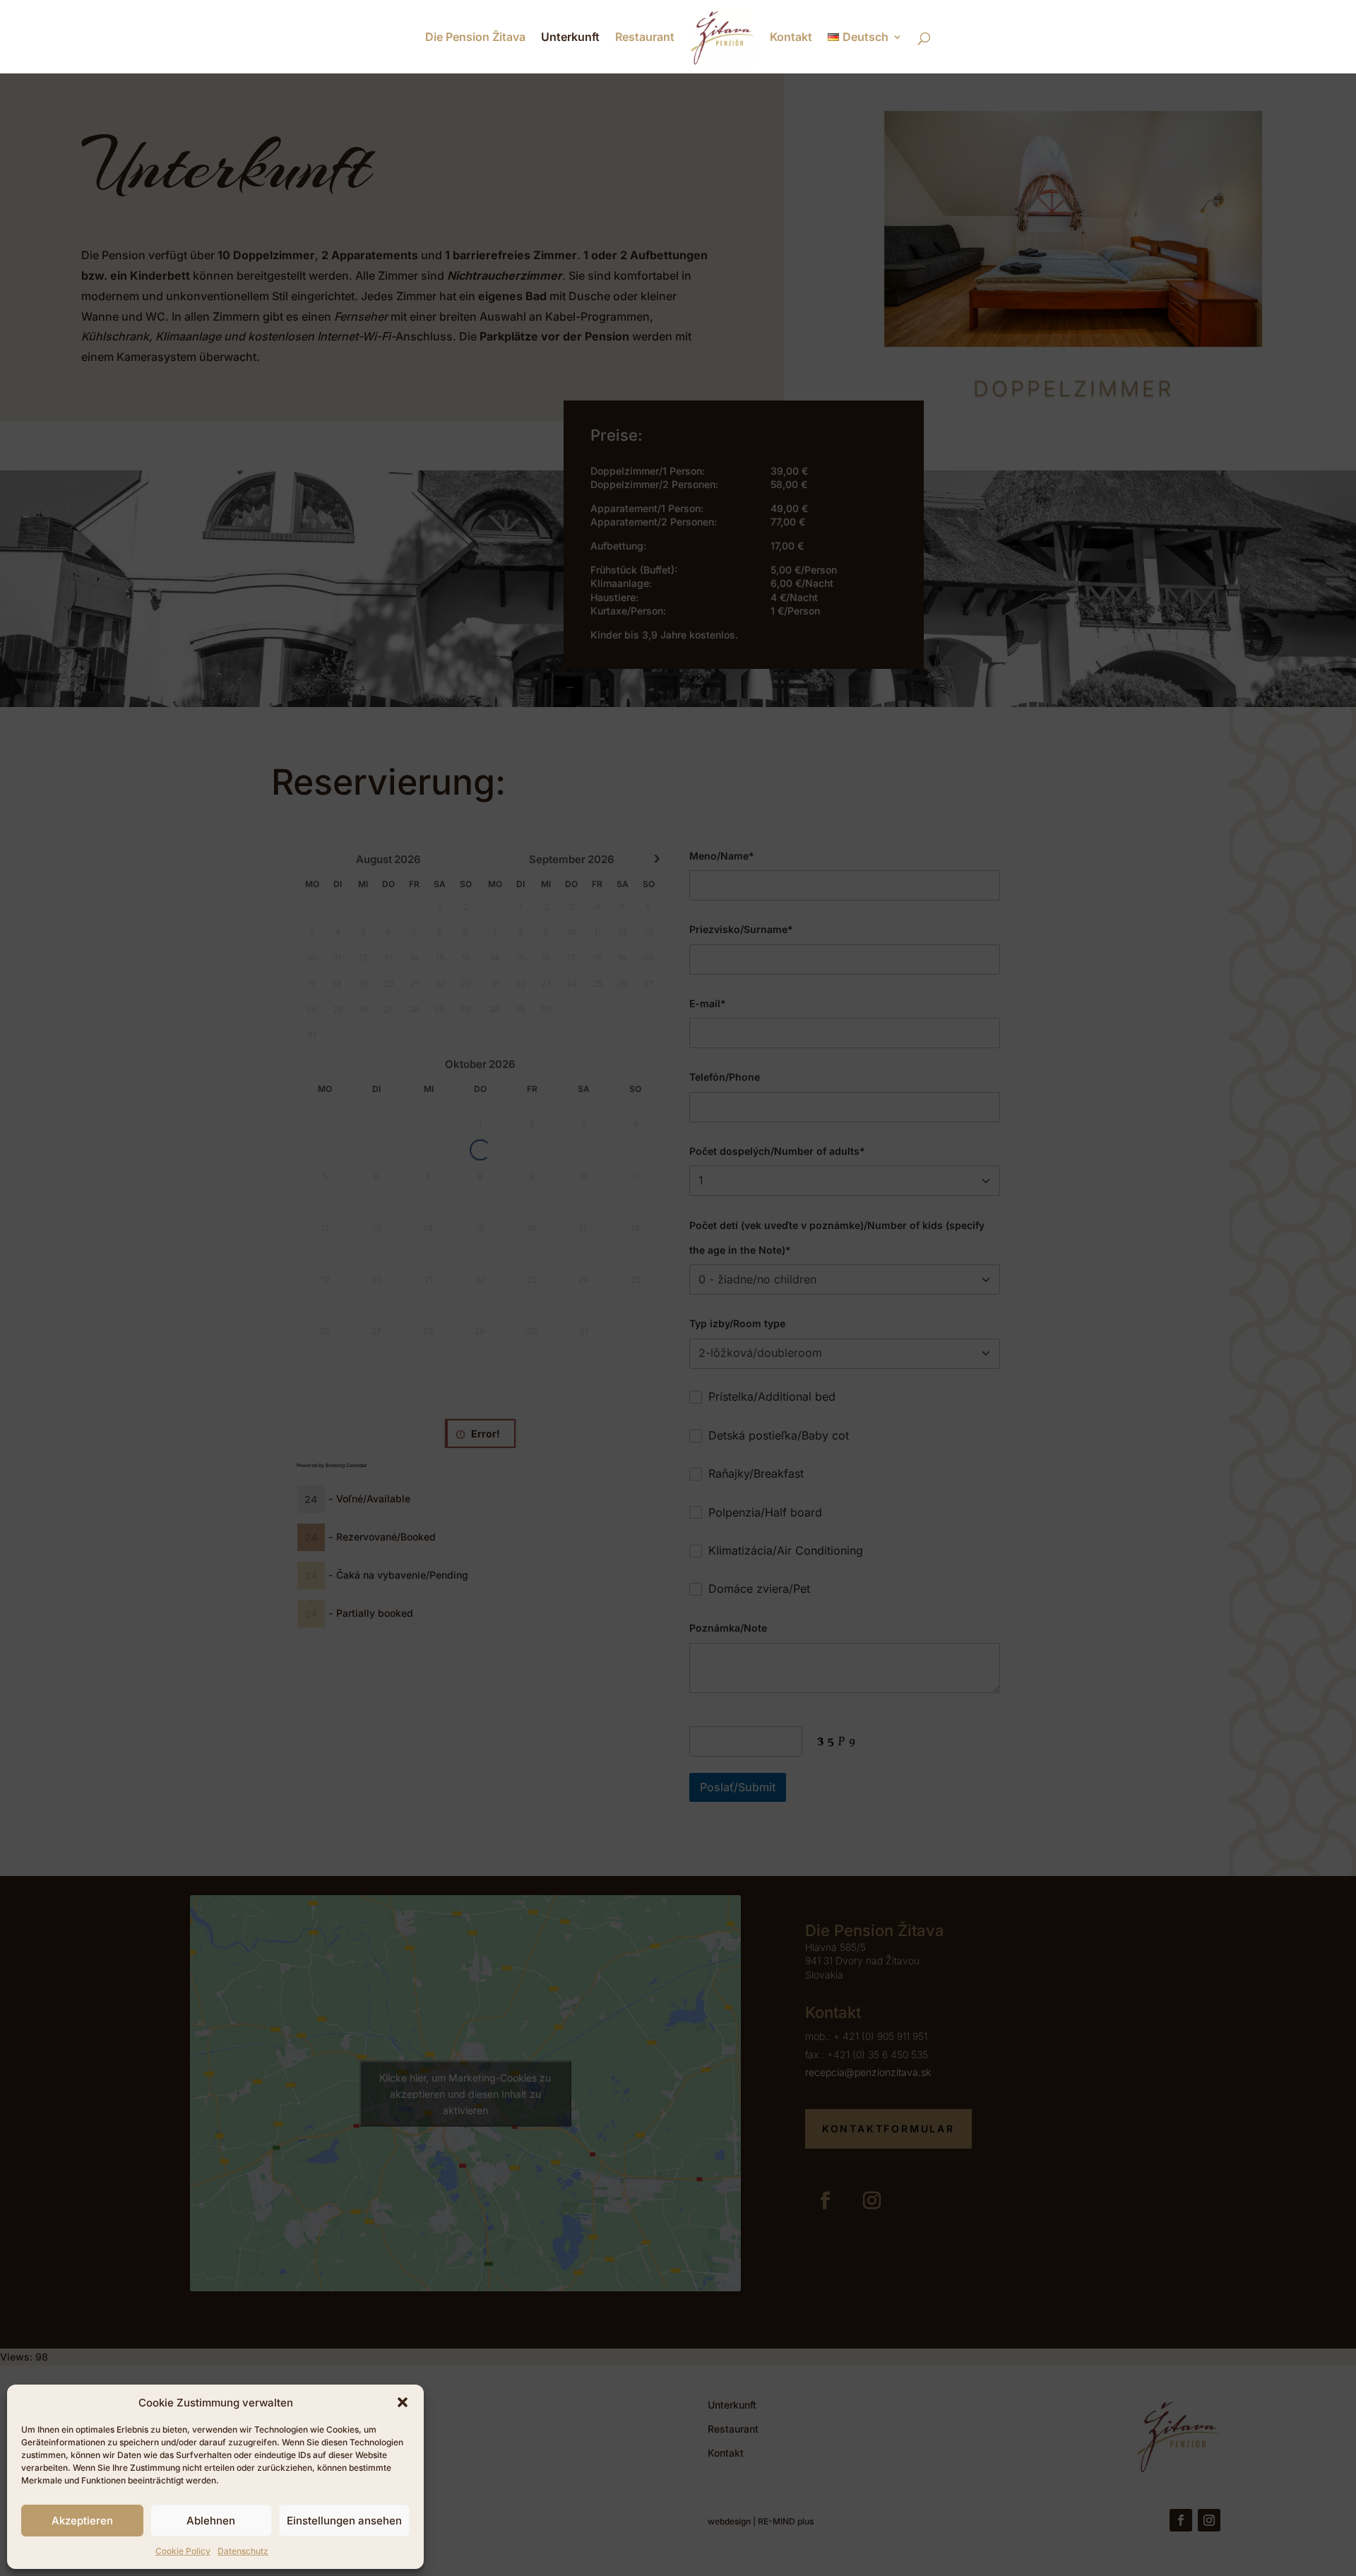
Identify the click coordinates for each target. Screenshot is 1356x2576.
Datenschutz (243, 2551)
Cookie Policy (183, 2551)
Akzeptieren (82, 2521)
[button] (403, 2402)
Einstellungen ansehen (344, 2521)
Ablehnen (211, 2521)
